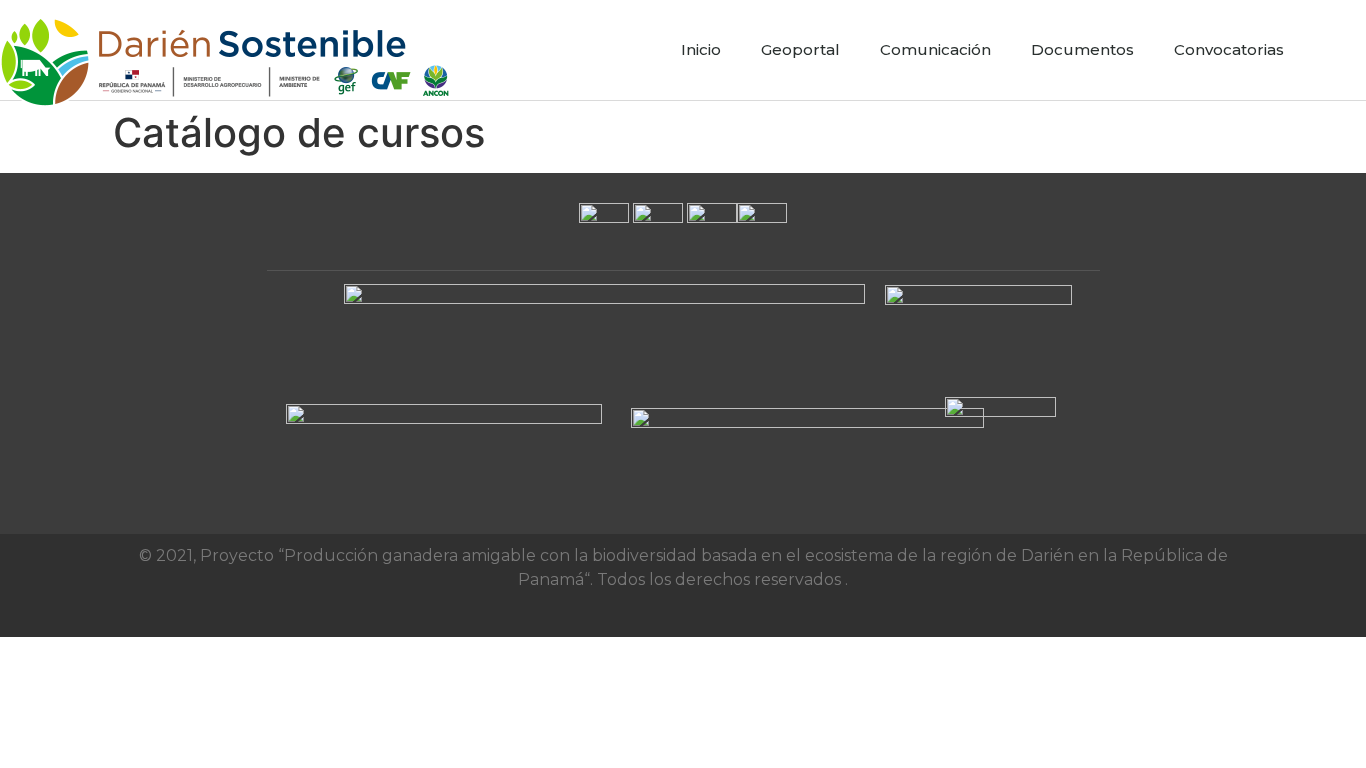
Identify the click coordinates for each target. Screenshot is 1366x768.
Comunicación (935, 49)
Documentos (1082, 49)
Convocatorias (1229, 49)
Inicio (701, 49)
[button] (1346, 50)
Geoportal (800, 49)
